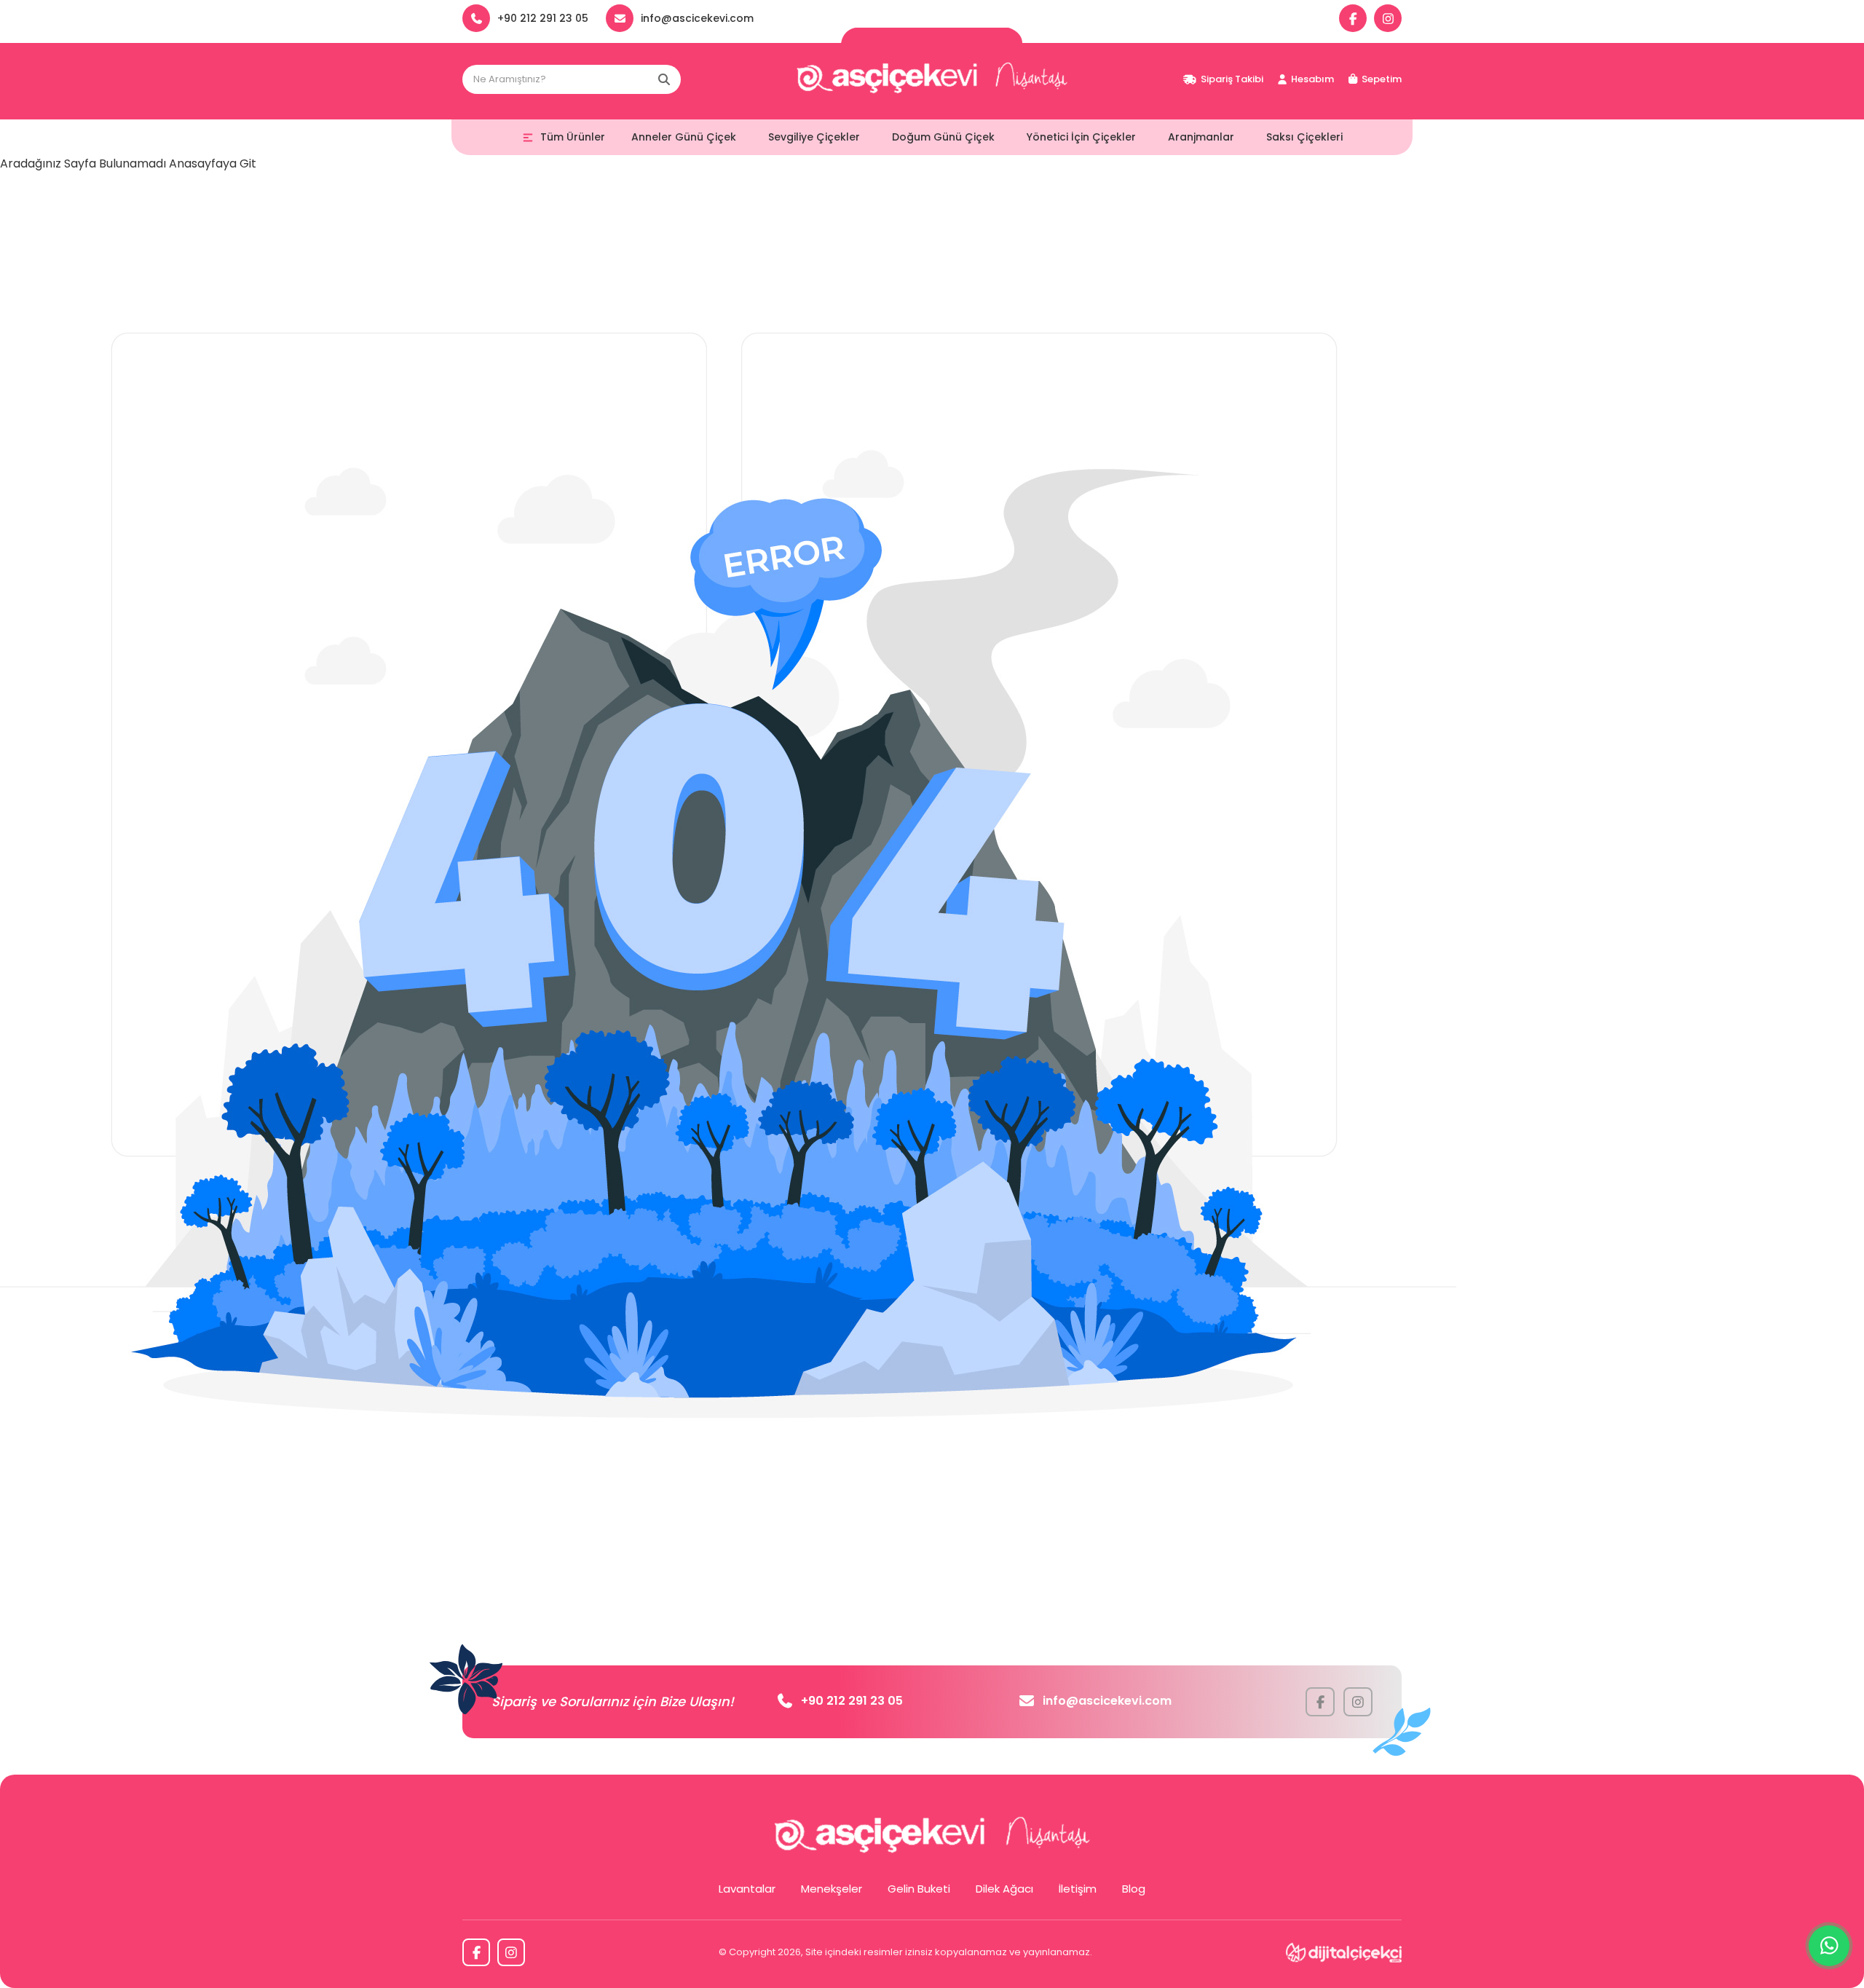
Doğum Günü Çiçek (943, 137)
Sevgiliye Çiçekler (814, 137)
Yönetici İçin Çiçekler (1081, 137)
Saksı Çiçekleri (1304, 137)
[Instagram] (1388, 18)
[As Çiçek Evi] (932, 79)
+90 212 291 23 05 (852, 1701)
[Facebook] (1353, 18)
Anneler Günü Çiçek (684, 137)
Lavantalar (747, 1889)
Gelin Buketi (919, 1889)
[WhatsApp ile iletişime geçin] (1829, 1946)
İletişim (1078, 1889)
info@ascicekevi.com (1107, 1701)
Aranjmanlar (1201, 137)
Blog (1134, 1889)
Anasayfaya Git (213, 163)
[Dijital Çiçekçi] (1344, 1952)
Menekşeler (832, 1889)
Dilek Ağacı (1004, 1889)
